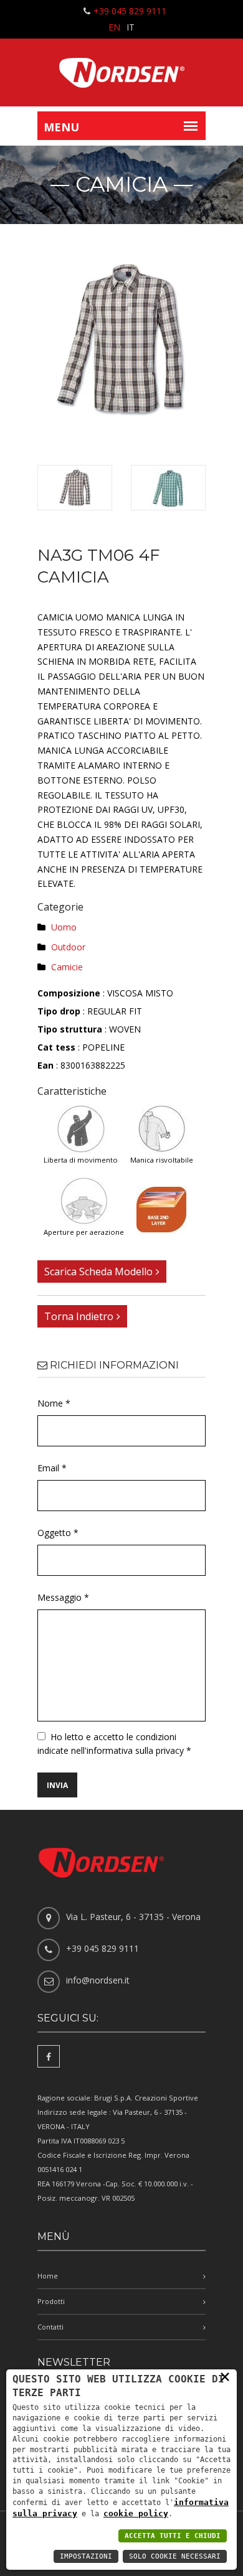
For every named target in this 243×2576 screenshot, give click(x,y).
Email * (52, 1468)
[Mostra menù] (191, 126)
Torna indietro (79, 1316)
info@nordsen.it (98, 1980)
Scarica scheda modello (98, 1272)
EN (114, 27)
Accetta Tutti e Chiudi (173, 2536)
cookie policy (136, 2513)
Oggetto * (58, 1533)
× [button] (225, 2376)
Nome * (54, 1403)
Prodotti (51, 2301)
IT (131, 27)
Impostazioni (86, 2556)
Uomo (64, 927)
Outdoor (68, 947)
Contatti (50, 2327)
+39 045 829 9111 (130, 11)
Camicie (67, 967)
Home (48, 2276)
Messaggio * (63, 1597)
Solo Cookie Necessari (175, 2556)
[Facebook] (49, 2056)
